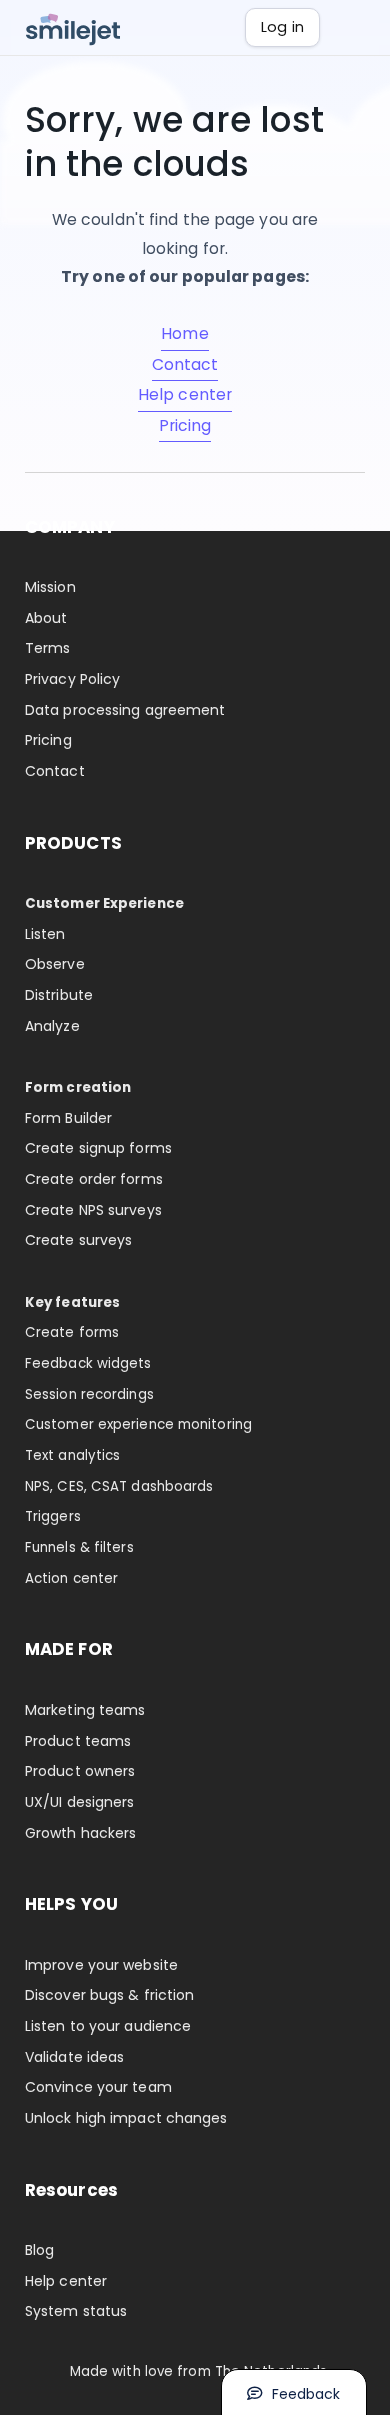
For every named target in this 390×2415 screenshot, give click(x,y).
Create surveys (78, 1240)
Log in (282, 27)
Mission (50, 587)
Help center (185, 394)
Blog (39, 2250)
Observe (55, 964)
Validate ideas (74, 2057)
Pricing (185, 425)
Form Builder (68, 1118)
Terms (48, 648)
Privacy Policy (72, 679)
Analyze (52, 1026)
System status (76, 2311)
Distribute (59, 995)
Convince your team (98, 2087)
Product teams (78, 1741)
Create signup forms (98, 1148)
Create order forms (94, 1179)
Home (184, 333)
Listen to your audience (108, 2026)
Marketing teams (85, 1710)
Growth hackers (80, 1833)
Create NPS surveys (93, 1210)
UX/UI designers (80, 1802)
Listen (45, 934)
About (46, 618)
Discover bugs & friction (109, 1995)
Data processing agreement (125, 710)
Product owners (80, 1771)
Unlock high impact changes (126, 2118)
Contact (185, 364)
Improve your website (101, 1965)
